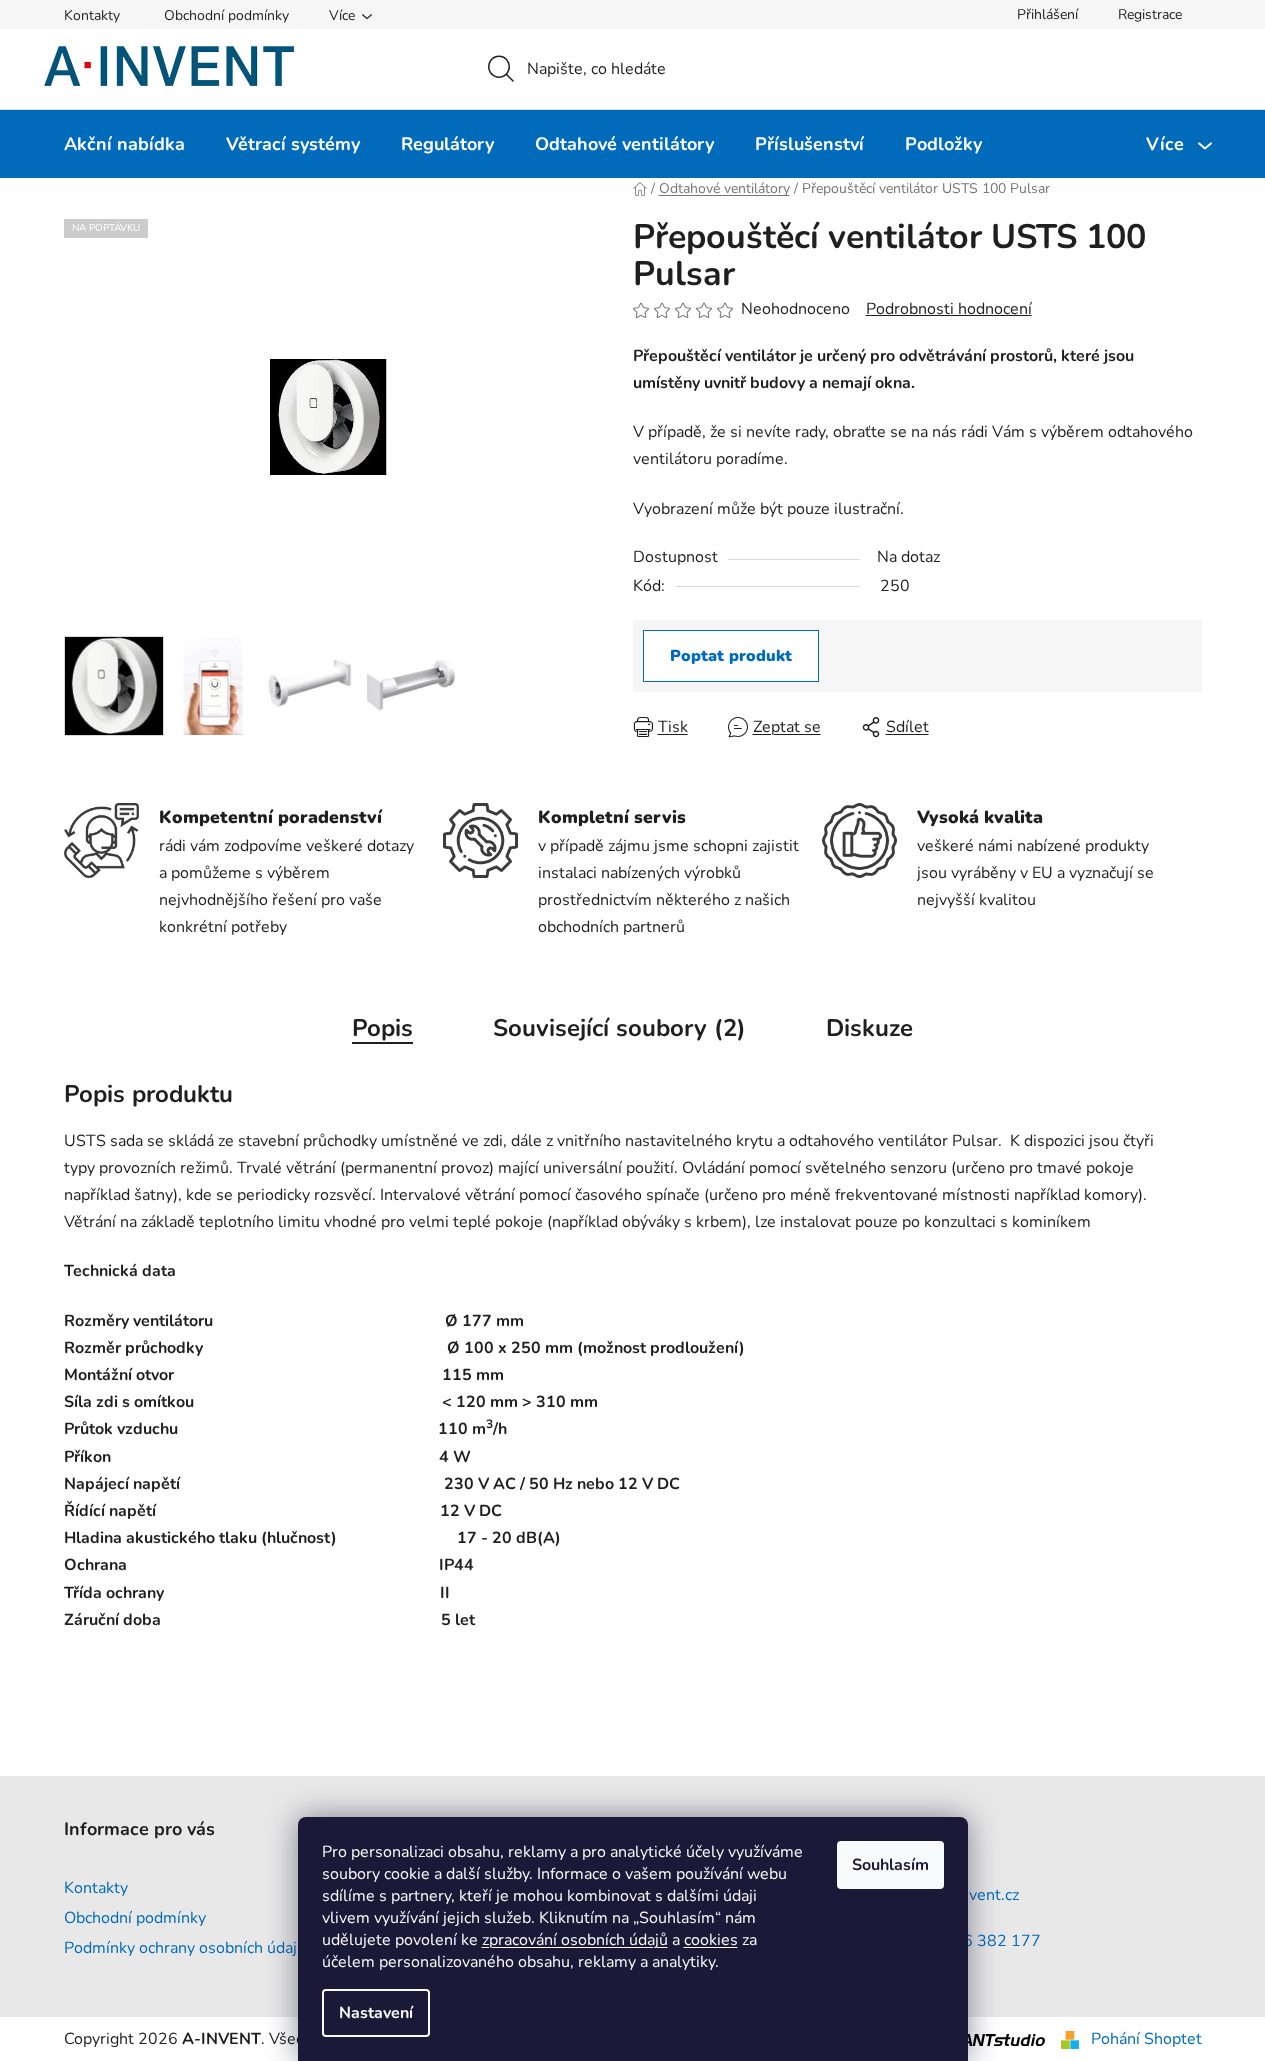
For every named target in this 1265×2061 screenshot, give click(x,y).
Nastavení (376, 2013)
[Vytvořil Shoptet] (1070, 2039)
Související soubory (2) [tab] (619, 1028)
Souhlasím (890, 1865)
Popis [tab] (382, 1028)
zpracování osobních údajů (575, 1940)
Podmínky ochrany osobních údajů (185, 1948)
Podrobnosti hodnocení (949, 309)
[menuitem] (124, 144)
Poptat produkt (731, 656)
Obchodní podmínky (226, 15)
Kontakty (92, 15)
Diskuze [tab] (869, 1028)
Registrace (1150, 14)
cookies (711, 1940)
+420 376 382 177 (970, 1941)
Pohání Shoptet (1146, 2039)
